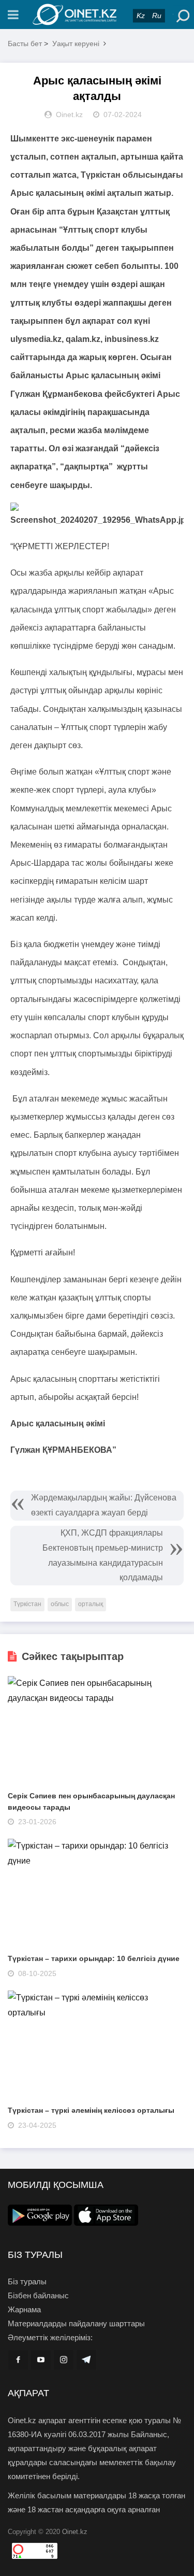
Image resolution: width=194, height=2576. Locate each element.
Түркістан (27, 1604)
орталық (91, 1604)
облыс (60, 1604)
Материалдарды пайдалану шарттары (76, 2323)
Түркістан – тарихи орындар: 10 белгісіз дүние (94, 1958)
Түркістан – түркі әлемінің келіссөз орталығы (91, 2110)
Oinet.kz (75, 2532)
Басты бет (25, 44)
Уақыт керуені (76, 44)
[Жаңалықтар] (97, 15)
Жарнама (24, 2309)
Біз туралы (27, 2281)
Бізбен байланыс (38, 2295)
